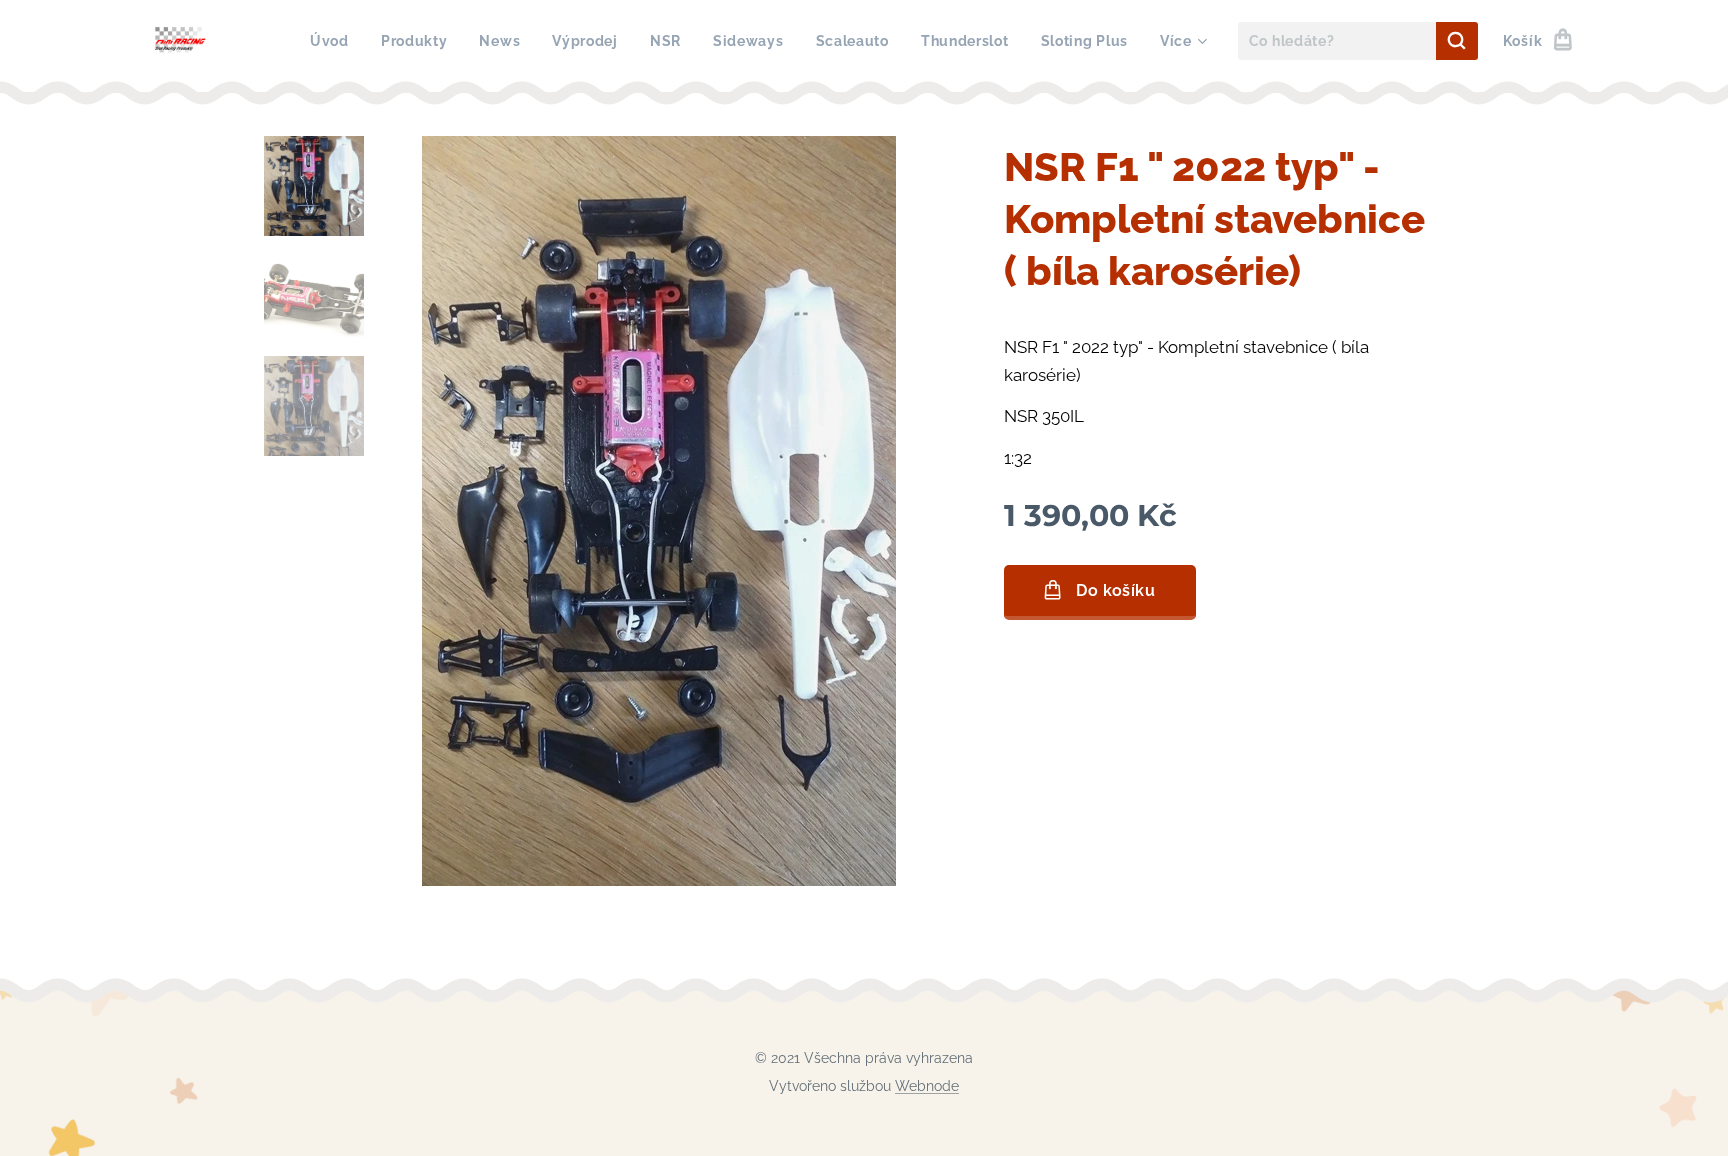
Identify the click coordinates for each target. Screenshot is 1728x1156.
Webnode (927, 1086)
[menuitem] (335, 41)
